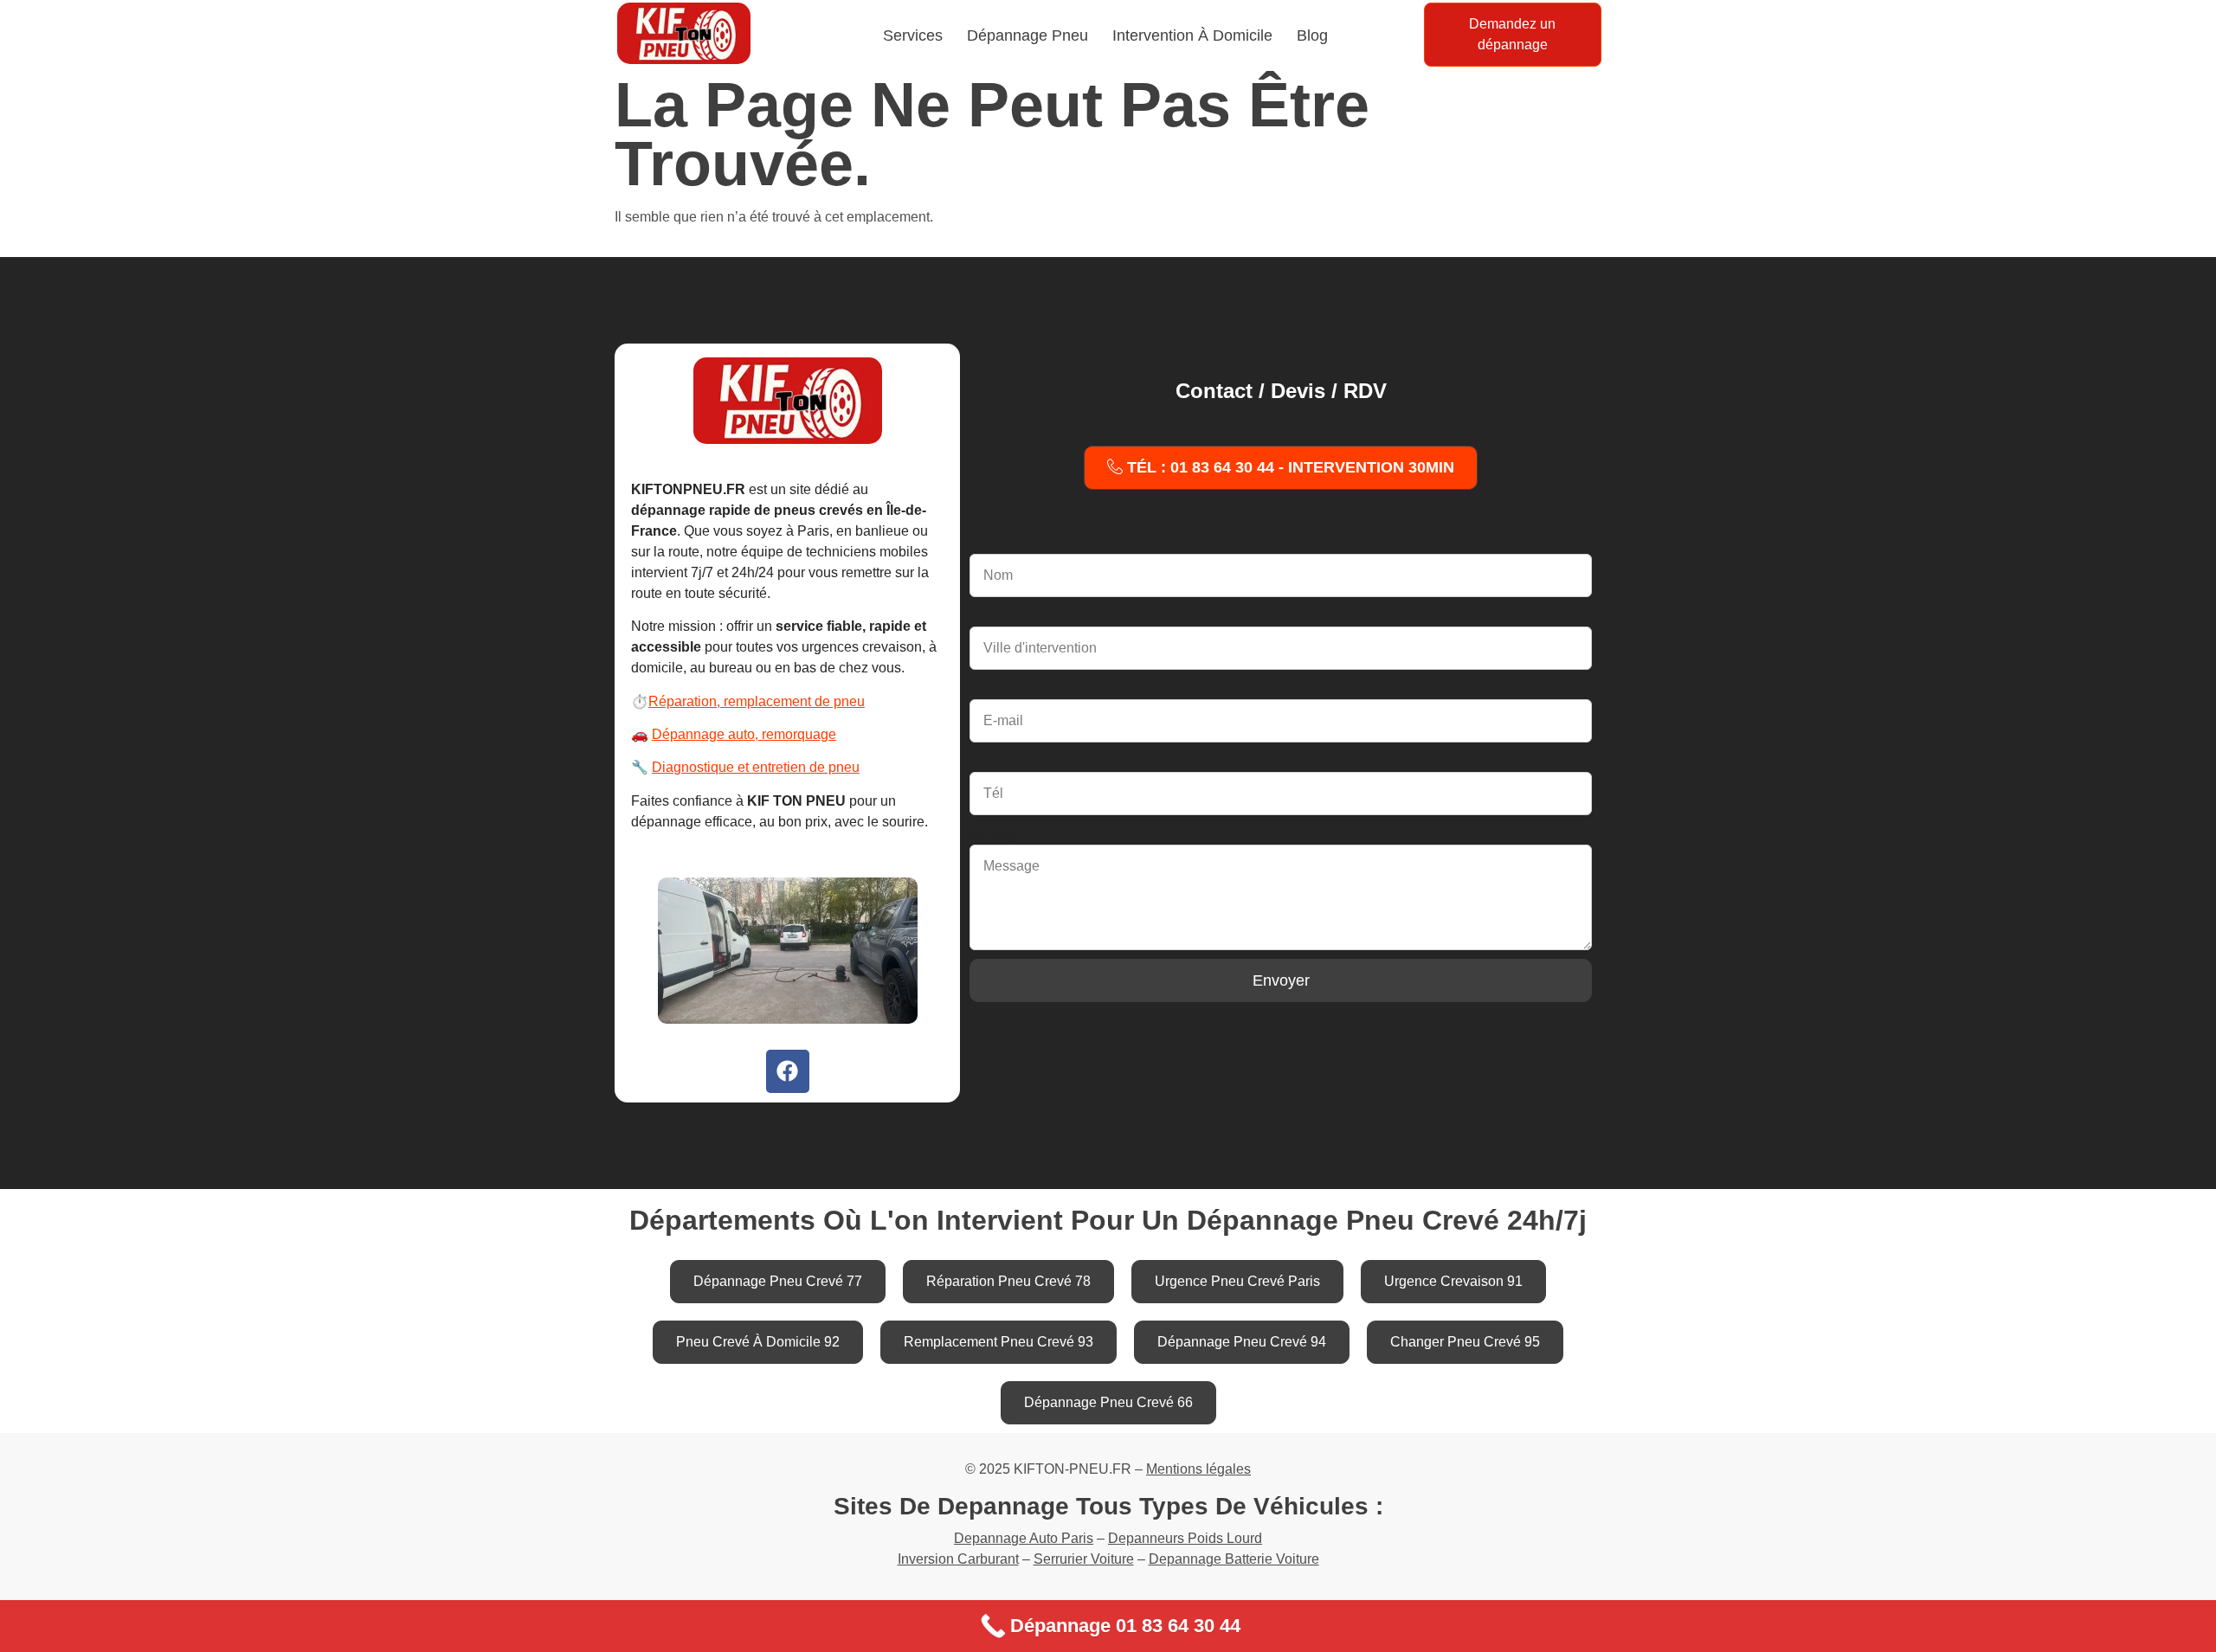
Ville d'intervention (1026, 616)
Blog (1312, 35)
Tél (979, 761)
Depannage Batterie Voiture (1234, 1559)
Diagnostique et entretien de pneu (756, 767)
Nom (984, 543)
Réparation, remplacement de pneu (757, 701)
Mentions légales (1198, 1469)
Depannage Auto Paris (1024, 1538)
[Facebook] (788, 1071)
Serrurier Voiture (1084, 1559)
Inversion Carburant (958, 1559)
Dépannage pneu (1027, 35)
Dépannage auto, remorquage (744, 734)
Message (998, 834)
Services (913, 35)
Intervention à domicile (1192, 35)
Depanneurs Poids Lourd (1185, 1538)
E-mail (989, 688)
